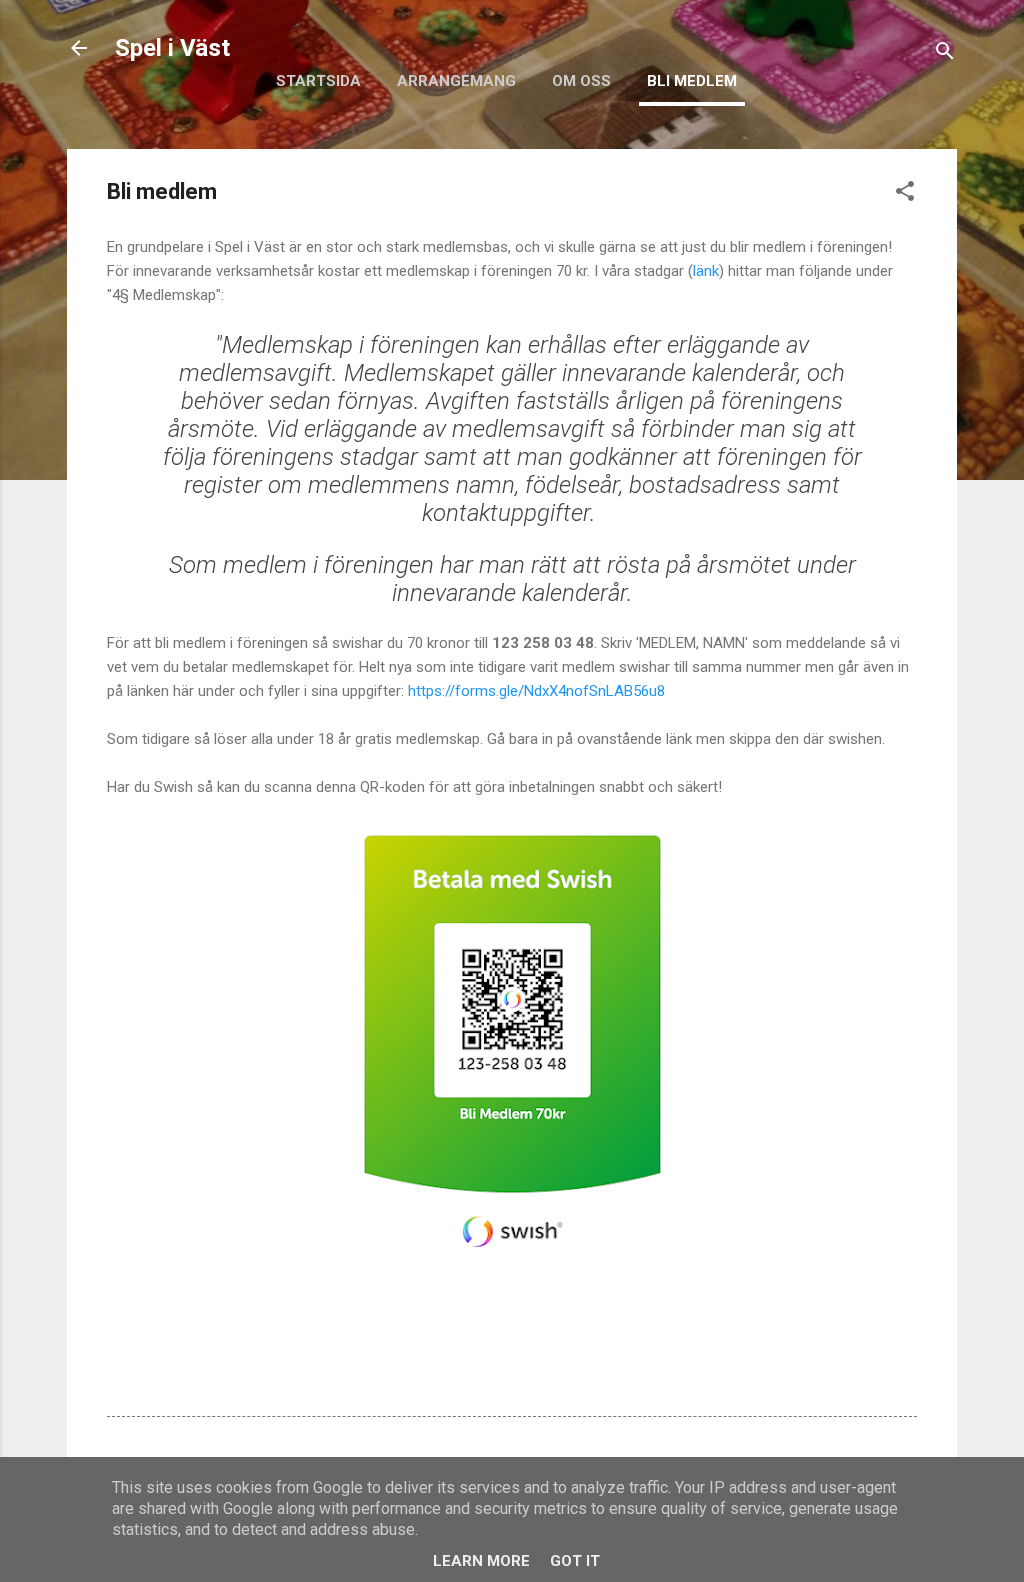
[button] (905, 194)
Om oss (581, 81)
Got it (575, 1561)
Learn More (481, 1561)
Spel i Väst (172, 48)
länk (706, 271)
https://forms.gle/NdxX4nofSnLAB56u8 (536, 691)
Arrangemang (456, 81)
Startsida (318, 81)
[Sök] (945, 54)
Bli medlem (692, 81)
